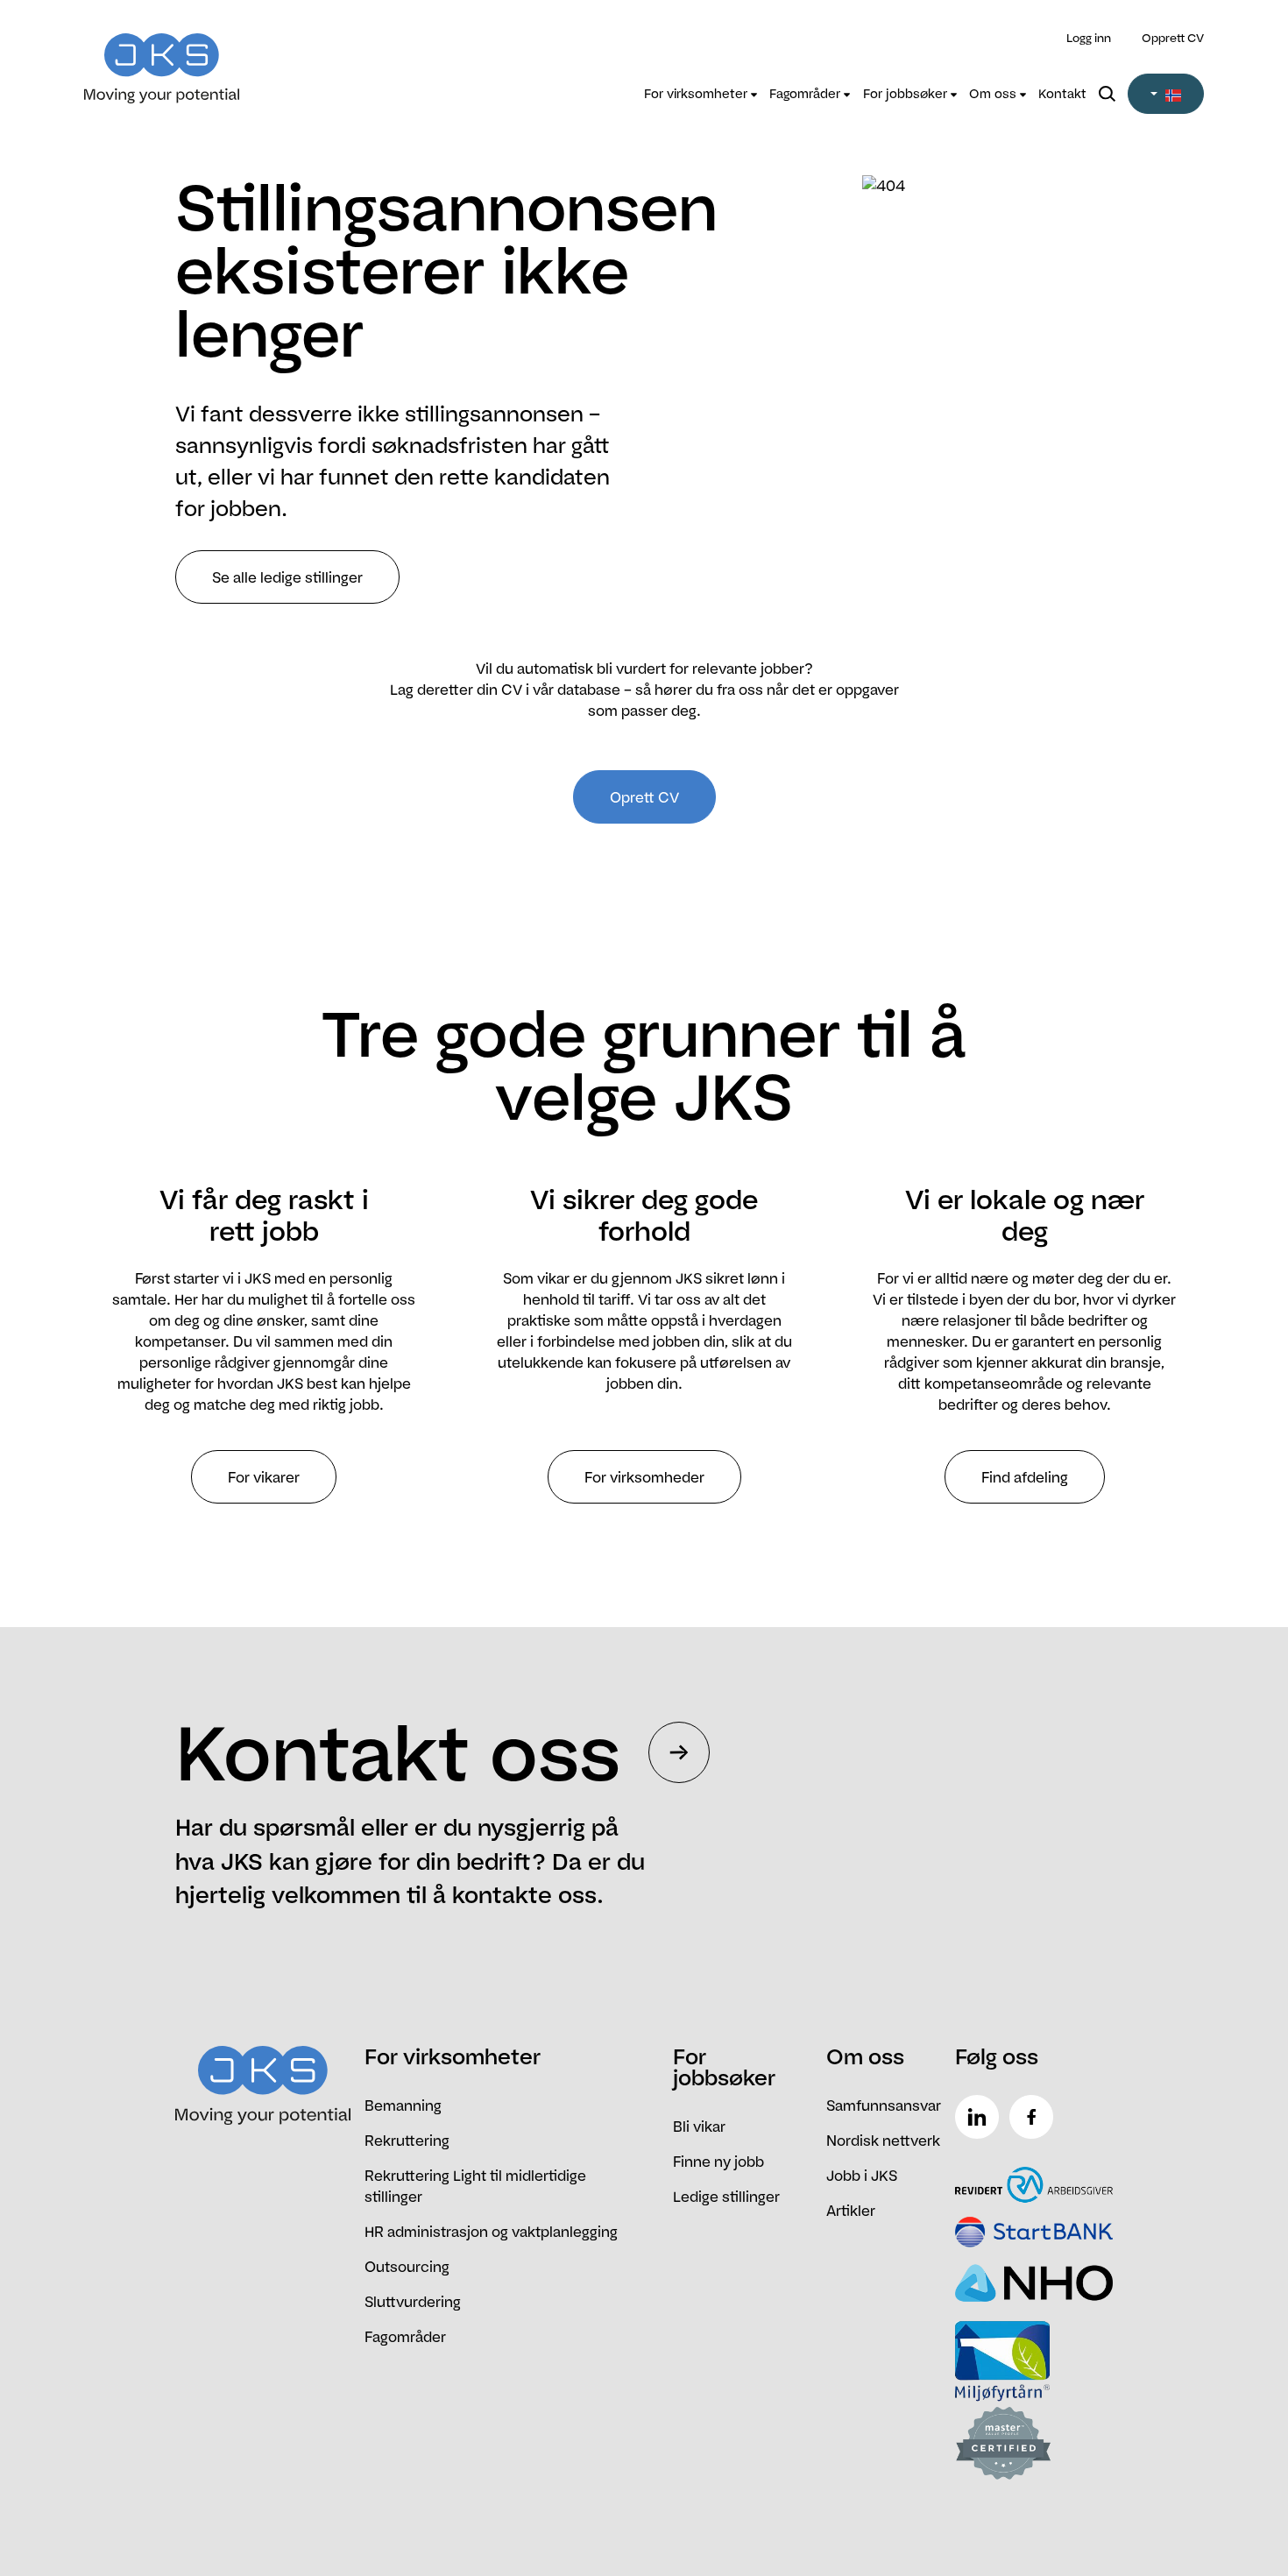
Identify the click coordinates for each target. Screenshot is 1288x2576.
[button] (1166, 94)
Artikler (851, 2211)
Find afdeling (1025, 1477)
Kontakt (1062, 94)
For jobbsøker (907, 94)
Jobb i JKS (862, 2176)
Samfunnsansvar (884, 2105)
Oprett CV (644, 797)
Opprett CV (1173, 38)
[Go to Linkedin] (980, 2117)
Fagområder (807, 94)
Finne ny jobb (718, 2162)
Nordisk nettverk (883, 2141)
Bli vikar (699, 2127)
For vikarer (264, 1477)
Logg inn (1089, 38)
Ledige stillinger (726, 2197)
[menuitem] (701, 94)
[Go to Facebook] (1035, 2117)
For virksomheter (697, 94)
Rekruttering (407, 2141)
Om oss (994, 94)
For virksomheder (644, 1477)
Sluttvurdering (413, 2302)
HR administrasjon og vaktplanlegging (491, 2232)
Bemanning (403, 2105)
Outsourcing (407, 2267)
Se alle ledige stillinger (287, 577)
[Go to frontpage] (224, 57)
